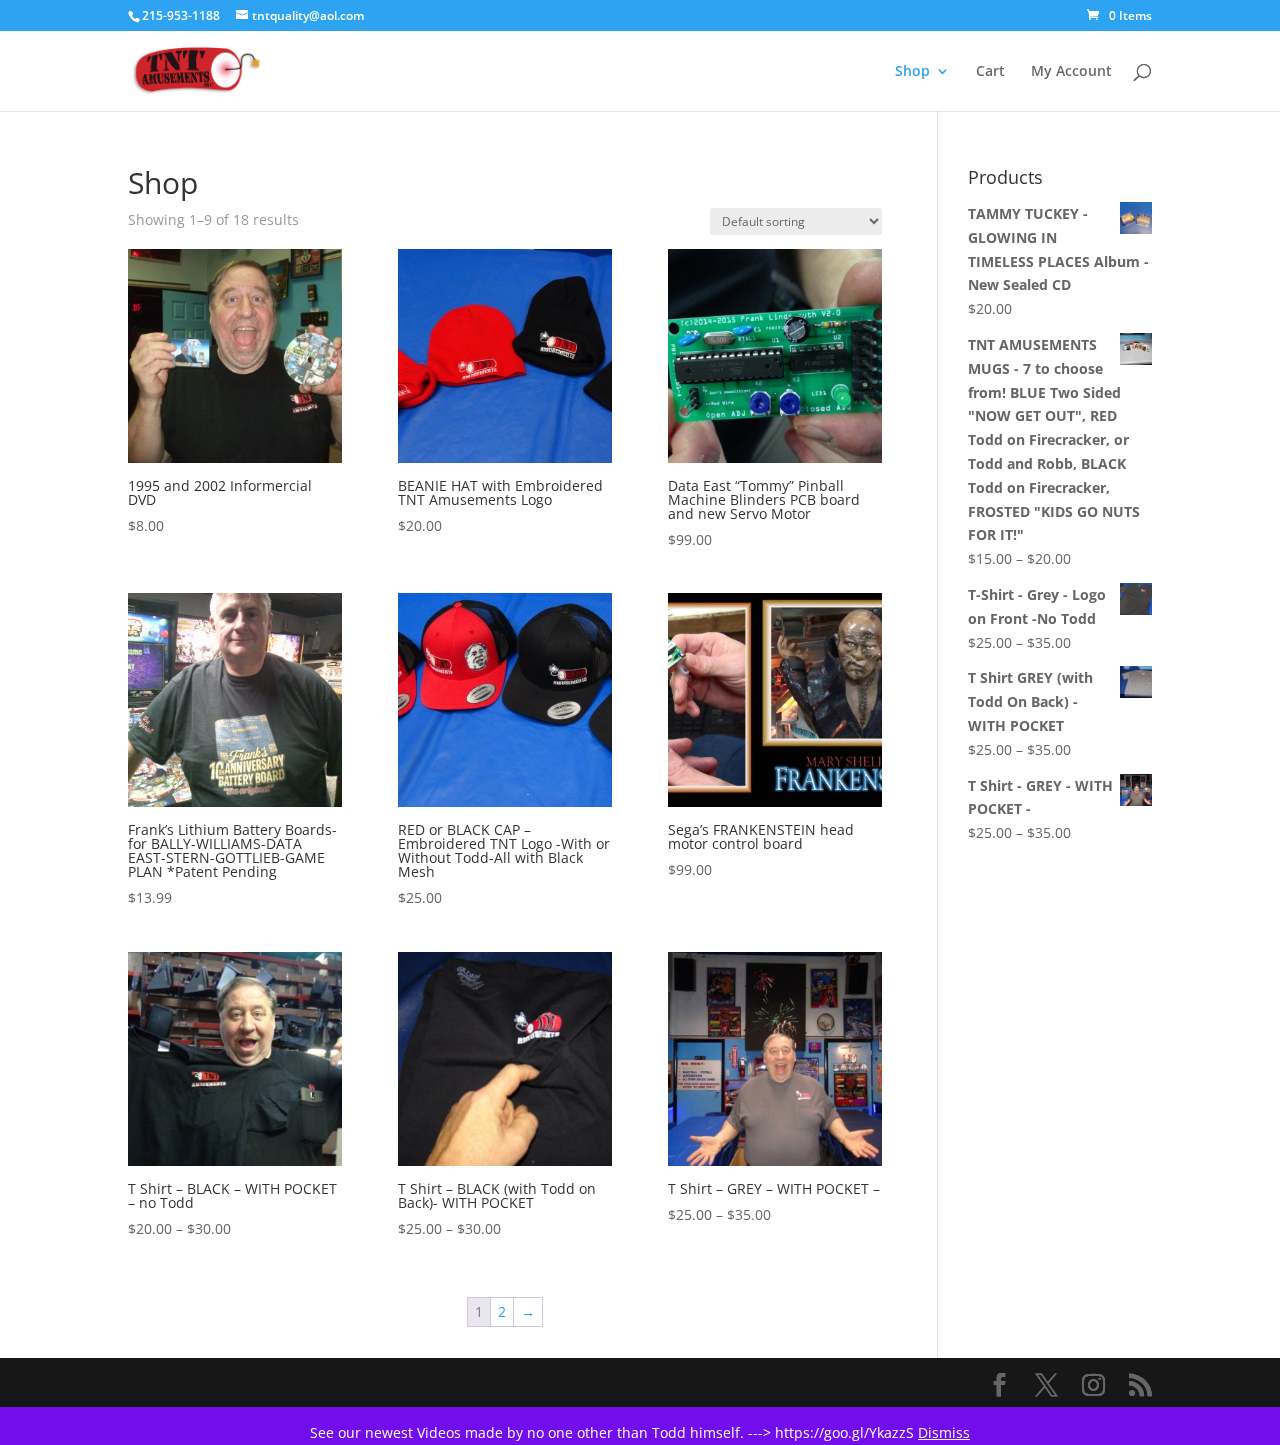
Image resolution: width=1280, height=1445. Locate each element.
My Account (1071, 72)
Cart (990, 72)
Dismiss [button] (944, 1432)
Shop (912, 72)
